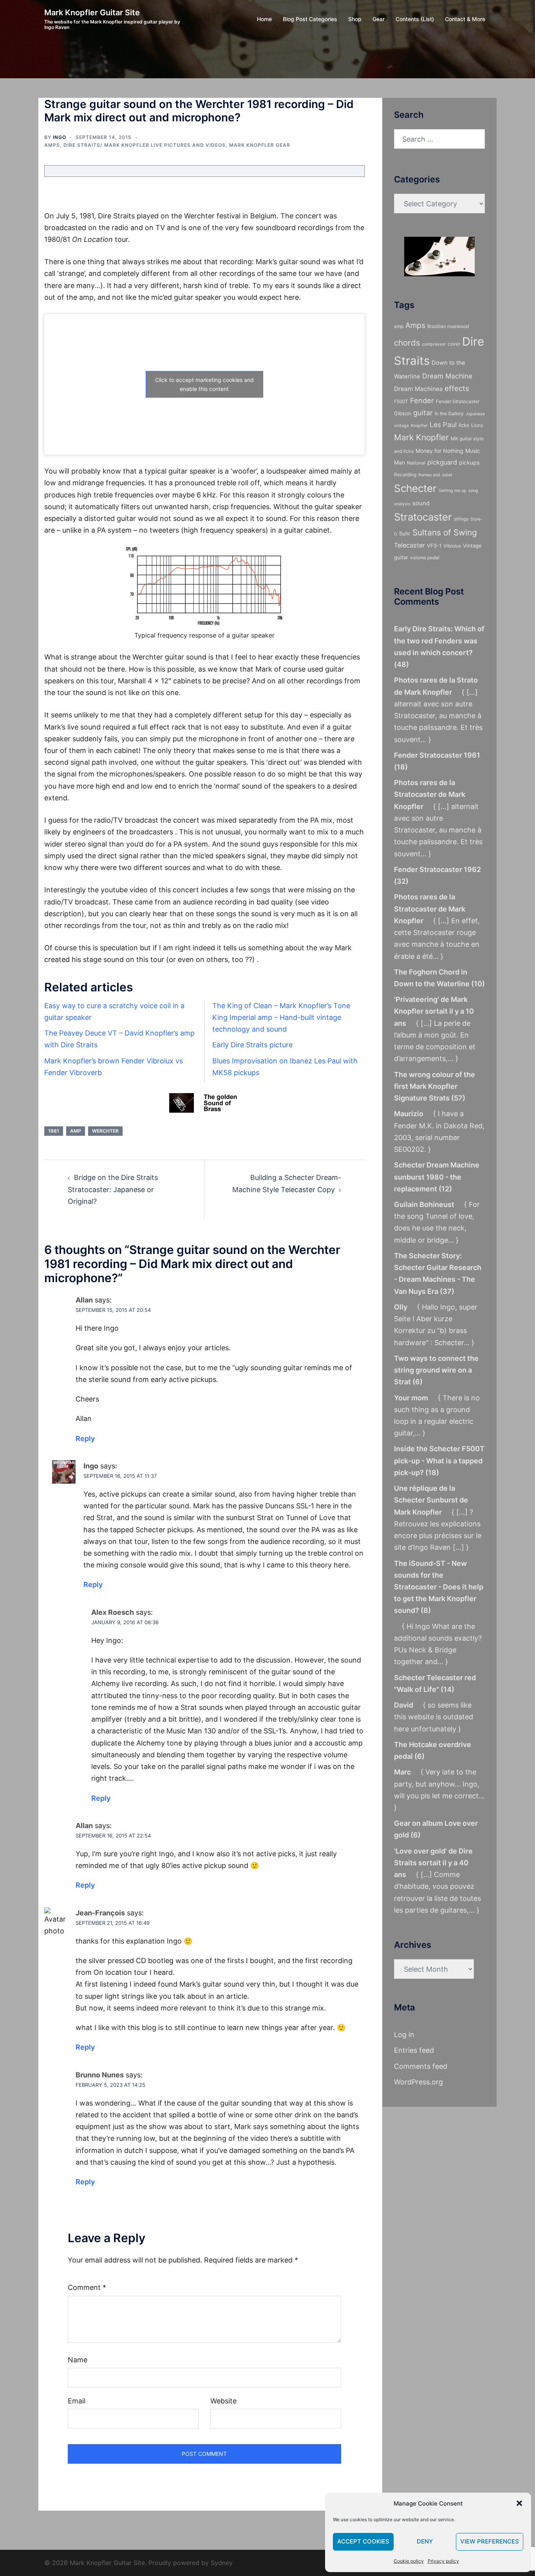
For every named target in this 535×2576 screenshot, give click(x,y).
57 (458, 1098)
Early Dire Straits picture (252, 1045)
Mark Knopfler (421, 437)
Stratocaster (423, 517)
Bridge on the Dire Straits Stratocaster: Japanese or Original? (113, 1189)
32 (401, 881)
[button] (519, 2503)
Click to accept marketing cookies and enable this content (204, 384)
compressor (434, 344)
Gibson (403, 413)
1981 (54, 1131)
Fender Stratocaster (458, 401)
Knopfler (419, 426)
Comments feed (421, 2066)
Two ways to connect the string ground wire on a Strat (436, 1370)
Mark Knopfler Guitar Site (92, 13)
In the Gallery (449, 413)
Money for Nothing (439, 451)
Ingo (60, 137)
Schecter (415, 488)
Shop (355, 19)
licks (464, 425)
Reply (85, 1438)
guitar (423, 413)
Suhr (405, 533)
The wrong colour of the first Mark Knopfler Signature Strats (435, 1086)
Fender (422, 400)
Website (223, 2401)
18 (401, 767)
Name (78, 2360)
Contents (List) (415, 19)
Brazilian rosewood (448, 326)
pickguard (442, 462)
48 (401, 664)
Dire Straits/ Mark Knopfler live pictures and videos (145, 145)
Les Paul (443, 425)
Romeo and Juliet (435, 475)
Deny (425, 2541)
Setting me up (453, 491)
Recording (405, 475)
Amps (52, 145)
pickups (469, 462)
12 (445, 1189)
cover (454, 344)
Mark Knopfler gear (260, 145)
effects (457, 388)
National (416, 463)
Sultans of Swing (445, 532)
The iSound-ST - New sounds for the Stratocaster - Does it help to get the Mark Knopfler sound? (439, 1587)
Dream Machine (447, 376)
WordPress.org (418, 2082)
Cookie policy (409, 2561)
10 (478, 984)
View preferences (490, 2541)
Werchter (105, 1131)
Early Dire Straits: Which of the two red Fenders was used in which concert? (439, 640)
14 (447, 1689)
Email (77, 2401)
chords (407, 343)
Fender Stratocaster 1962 (437, 869)
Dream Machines (418, 389)
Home (264, 19)
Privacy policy (443, 2561)
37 (447, 1291)
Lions (477, 425)
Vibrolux (452, 546)
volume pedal (425, 558)
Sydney (222, 2563)
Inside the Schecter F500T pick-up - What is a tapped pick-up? (439, 1460)
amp (76, 1131)
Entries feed (414, 2050)
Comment (87, 2287)
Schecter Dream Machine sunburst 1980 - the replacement (437, 1177)
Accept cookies (363, 2541)
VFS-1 (434, 546)
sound (421, 503)
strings (461, 519)
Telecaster (409, 545)
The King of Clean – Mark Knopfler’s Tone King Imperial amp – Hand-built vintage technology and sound (281, 1017)
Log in (404, 2035)
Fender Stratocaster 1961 (437, 755)
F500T (401, 401)
